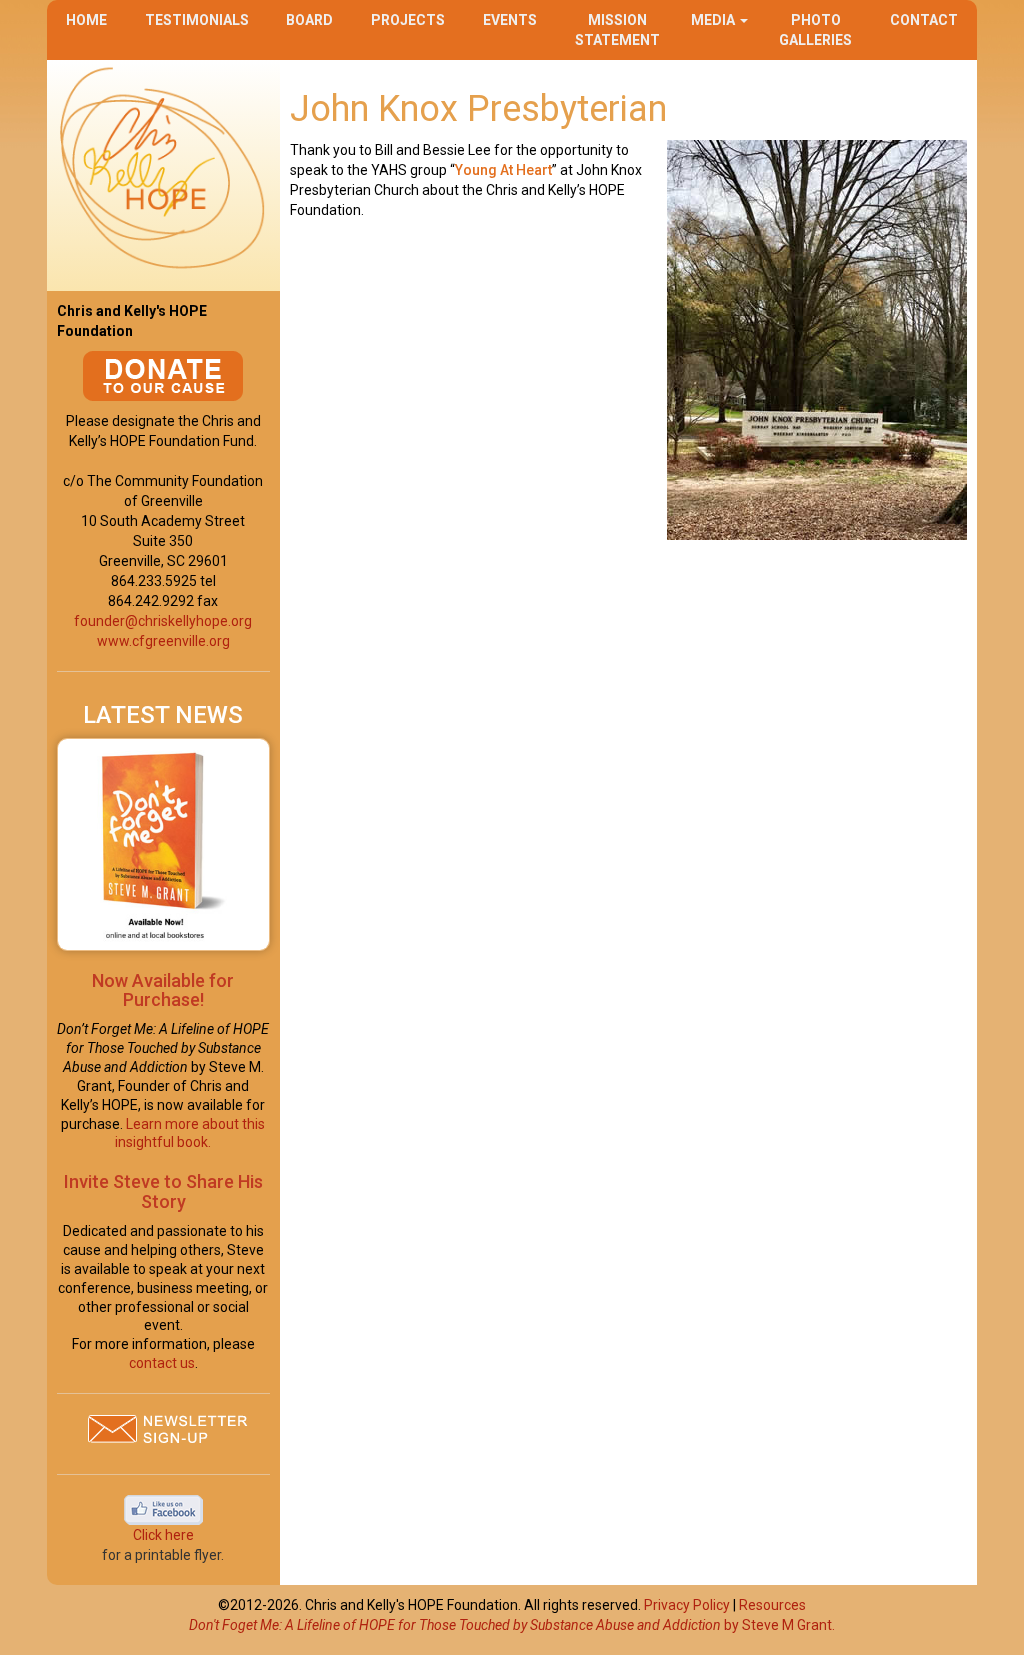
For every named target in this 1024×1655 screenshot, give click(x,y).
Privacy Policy (687, 1605)
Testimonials (197, 20)
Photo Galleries (815, 30)
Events (510, 20)
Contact (924, 20)
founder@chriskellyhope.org (163, 621)
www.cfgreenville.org (163, 641)
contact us (162, 1363)
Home (86, 20)
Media (714, 20)
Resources (772, 1605)
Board (309, 20)
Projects (408, 20)
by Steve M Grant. (512, 1625)
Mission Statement (617, 30)
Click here (163, 1535)
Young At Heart (503, 170)
